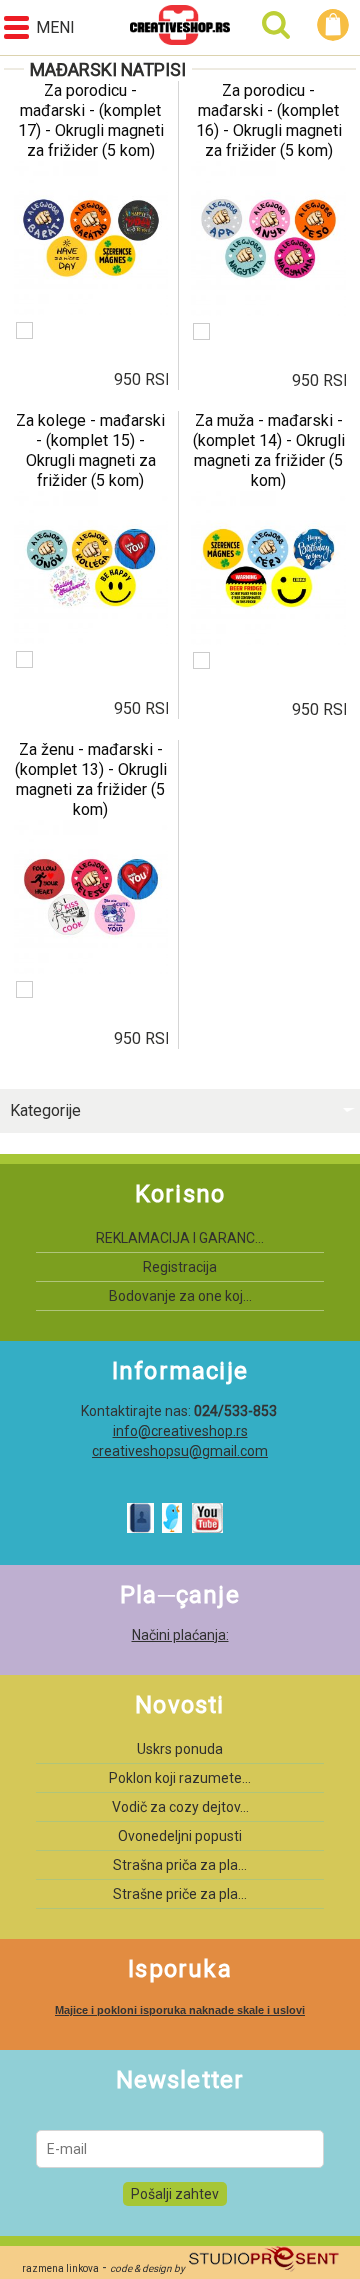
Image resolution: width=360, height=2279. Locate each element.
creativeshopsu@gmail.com (180, 1451)
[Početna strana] (180, 27)
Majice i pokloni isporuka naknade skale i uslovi (180, 2010)
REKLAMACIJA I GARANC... (180, 1238)
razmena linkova (60, 2268)
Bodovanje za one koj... (180, 1296)
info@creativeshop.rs (180, 1431)
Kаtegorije (45, 1110)
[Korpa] (336, 25)
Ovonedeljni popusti (180, 1836)
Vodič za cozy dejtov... (180, 1807)
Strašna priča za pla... (180, 1865)
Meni (55, 27)
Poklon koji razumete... (180, 1778)
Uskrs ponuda (180, 1749)
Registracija (180, 1267)
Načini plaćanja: (180, 1635)
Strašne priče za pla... (180, 1894)
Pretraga (276, 25)
